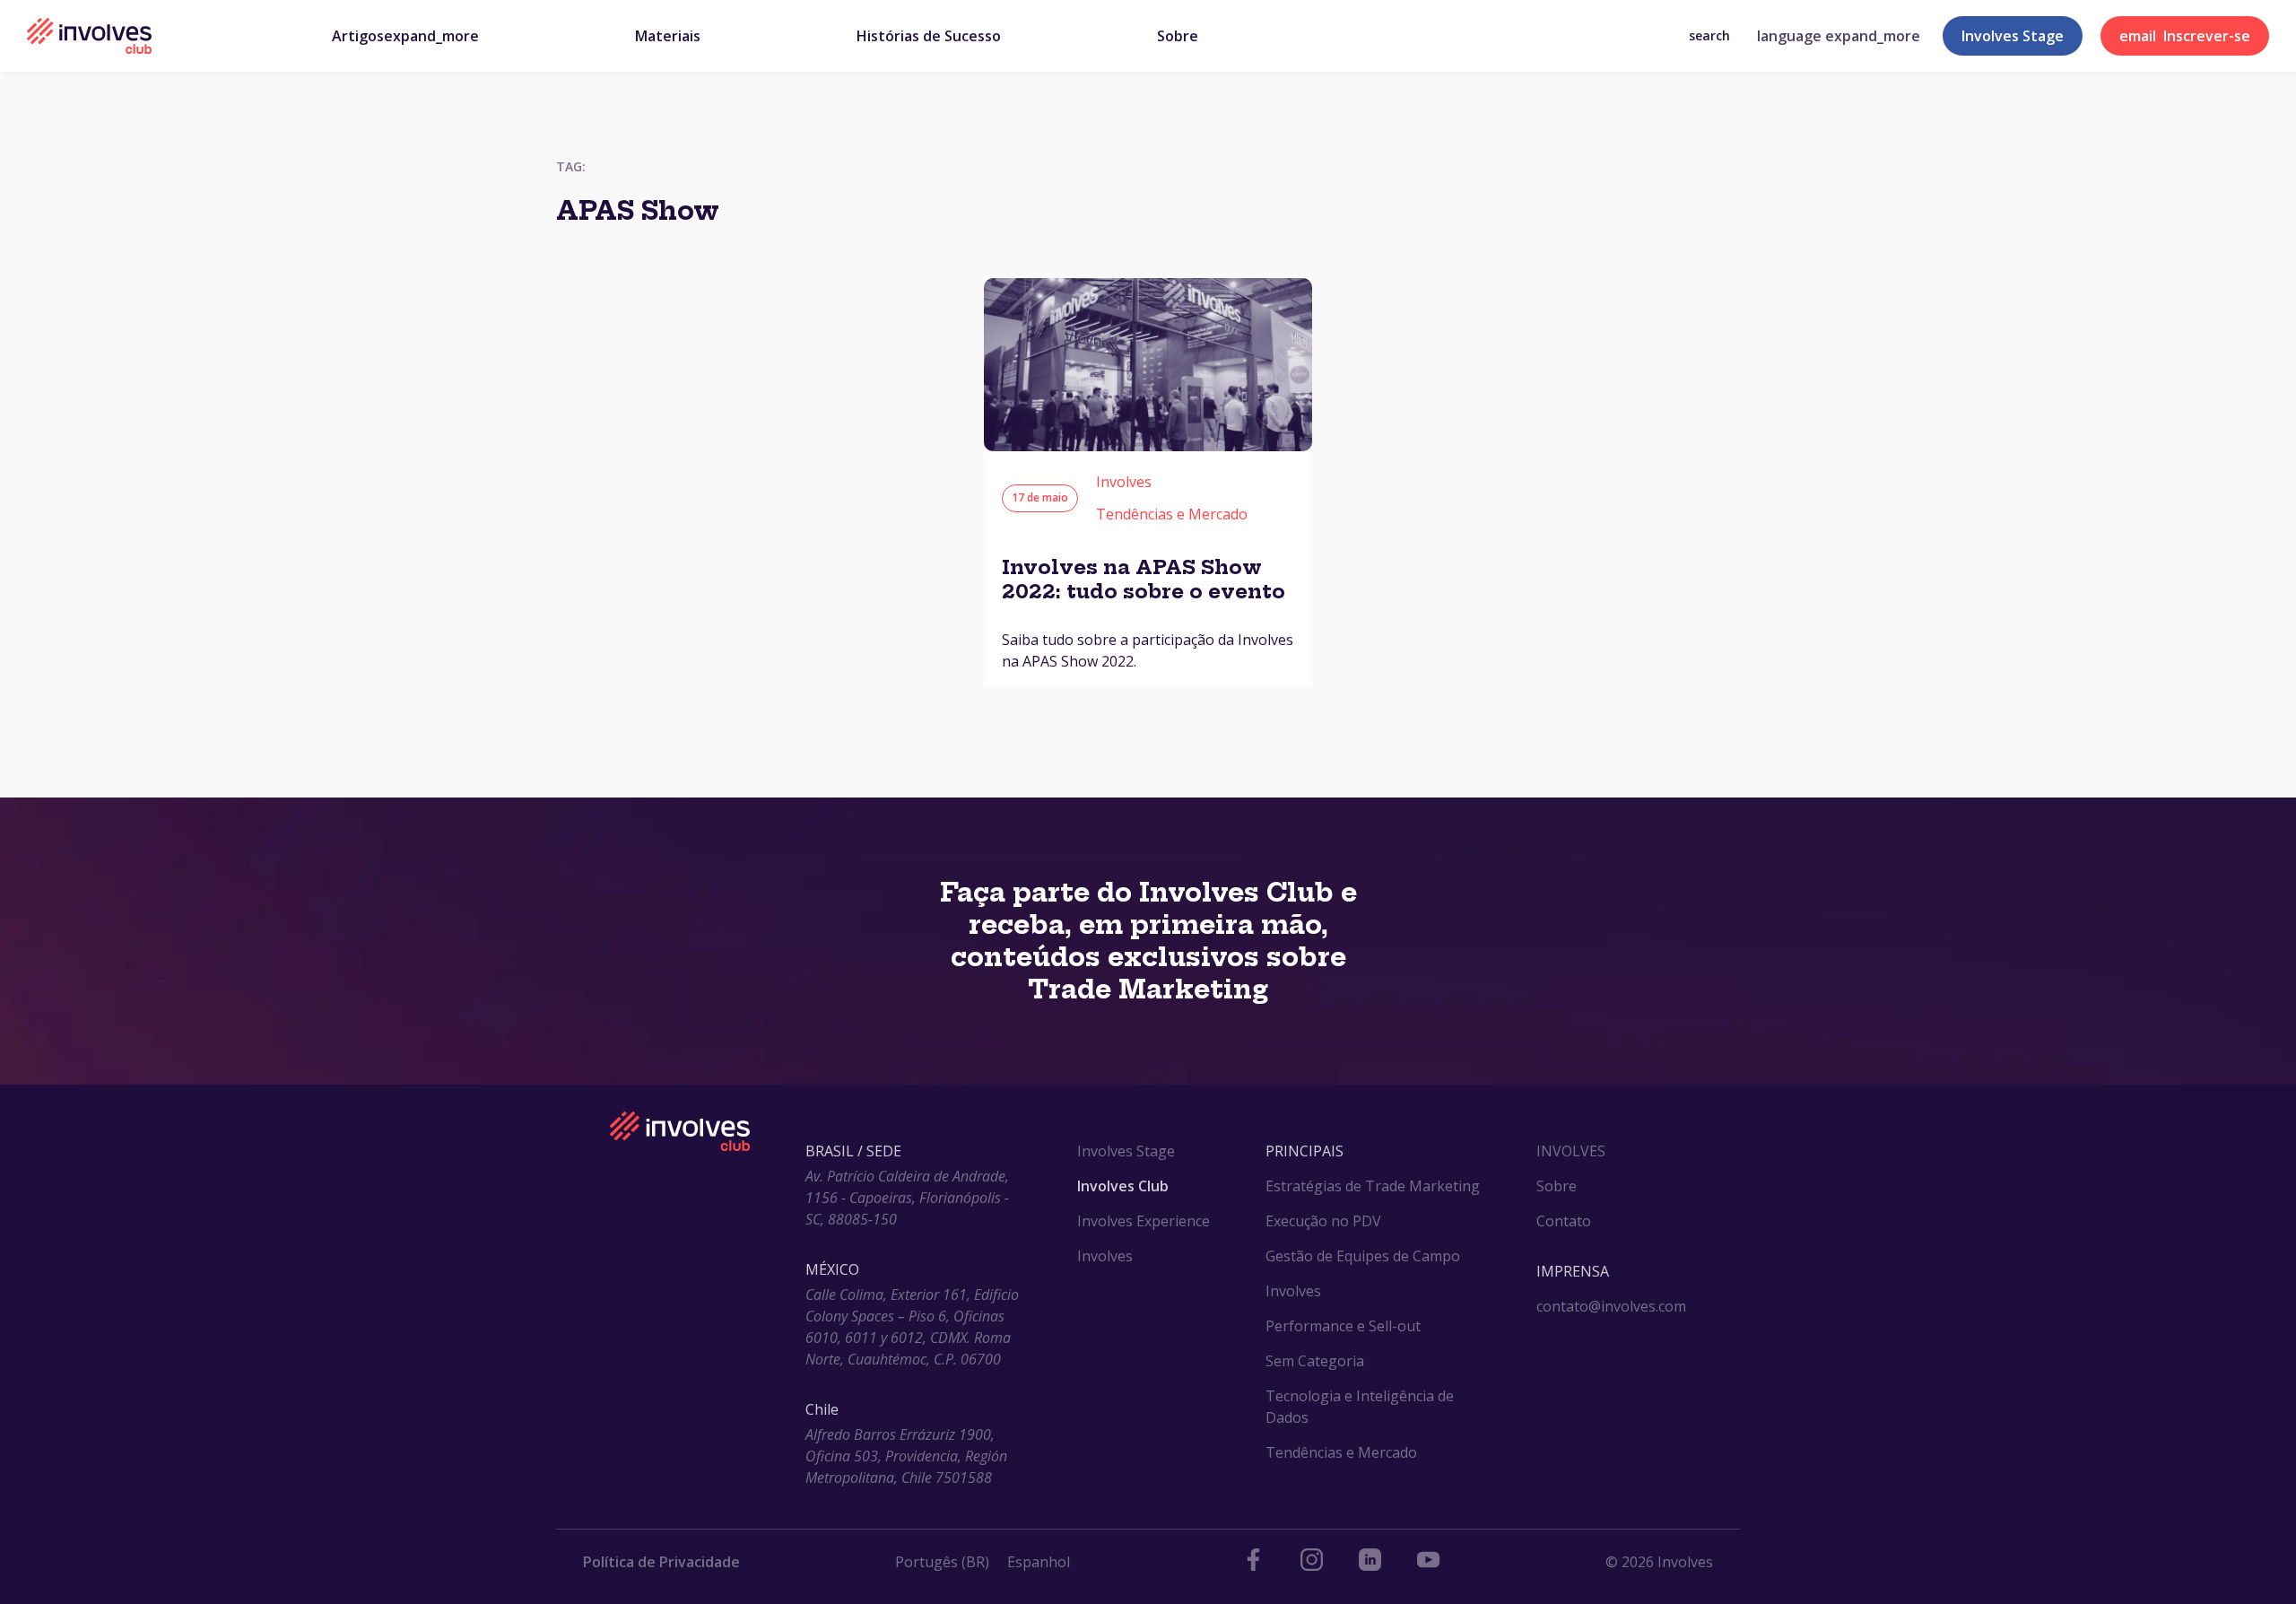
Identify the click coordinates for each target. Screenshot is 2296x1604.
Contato (1564, 1221)
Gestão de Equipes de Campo (1363, 1256)
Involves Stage (2013, 36)
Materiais (668, 36)
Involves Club (1123, 1186)
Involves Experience (1144, 1221)
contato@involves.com (1611, 1306)
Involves (1124, 482)
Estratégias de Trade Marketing (1373, 1186)
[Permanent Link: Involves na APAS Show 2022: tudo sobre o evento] (1148, 446)
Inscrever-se (2185, 36)
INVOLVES (1571, 1151)
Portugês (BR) (942, 1562)
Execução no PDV (1323, 1221)
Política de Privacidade (661, 1562)
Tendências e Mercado (1172, 514)
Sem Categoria (1315, 1361)
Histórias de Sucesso (929, 36)
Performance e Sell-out (1343, 1326)
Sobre (1178, 36)
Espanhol (1039, 1562)
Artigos (405, 36)
